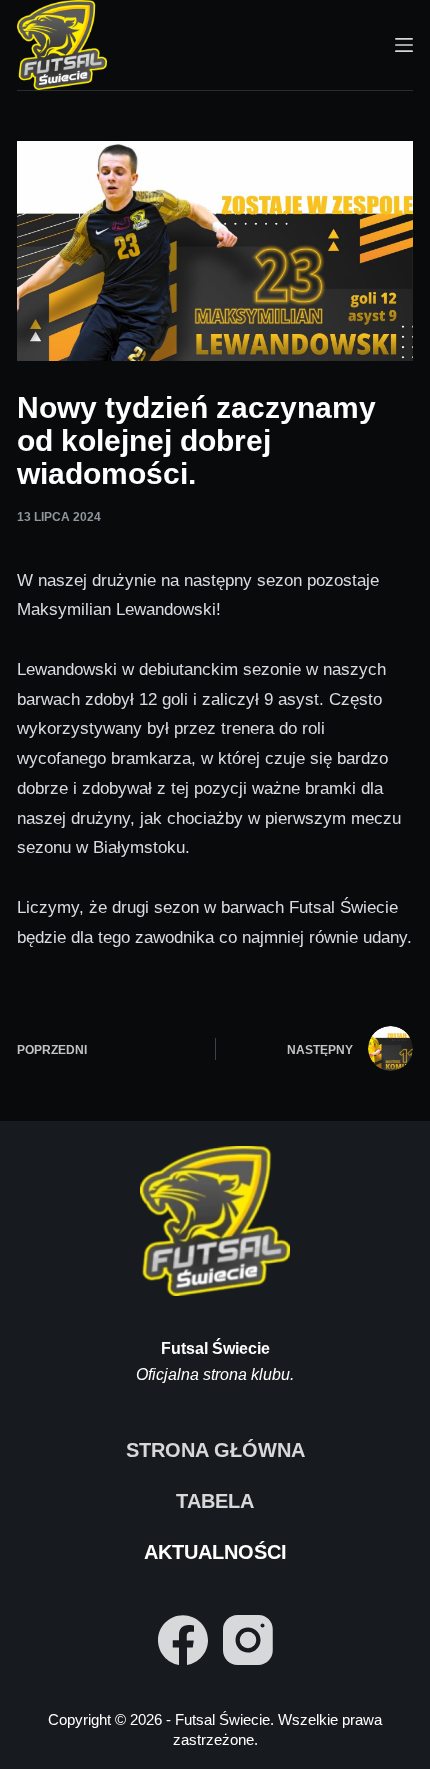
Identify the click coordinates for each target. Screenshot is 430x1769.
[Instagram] (248, 1640)
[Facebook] (183, 1640)
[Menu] (404, 45)
